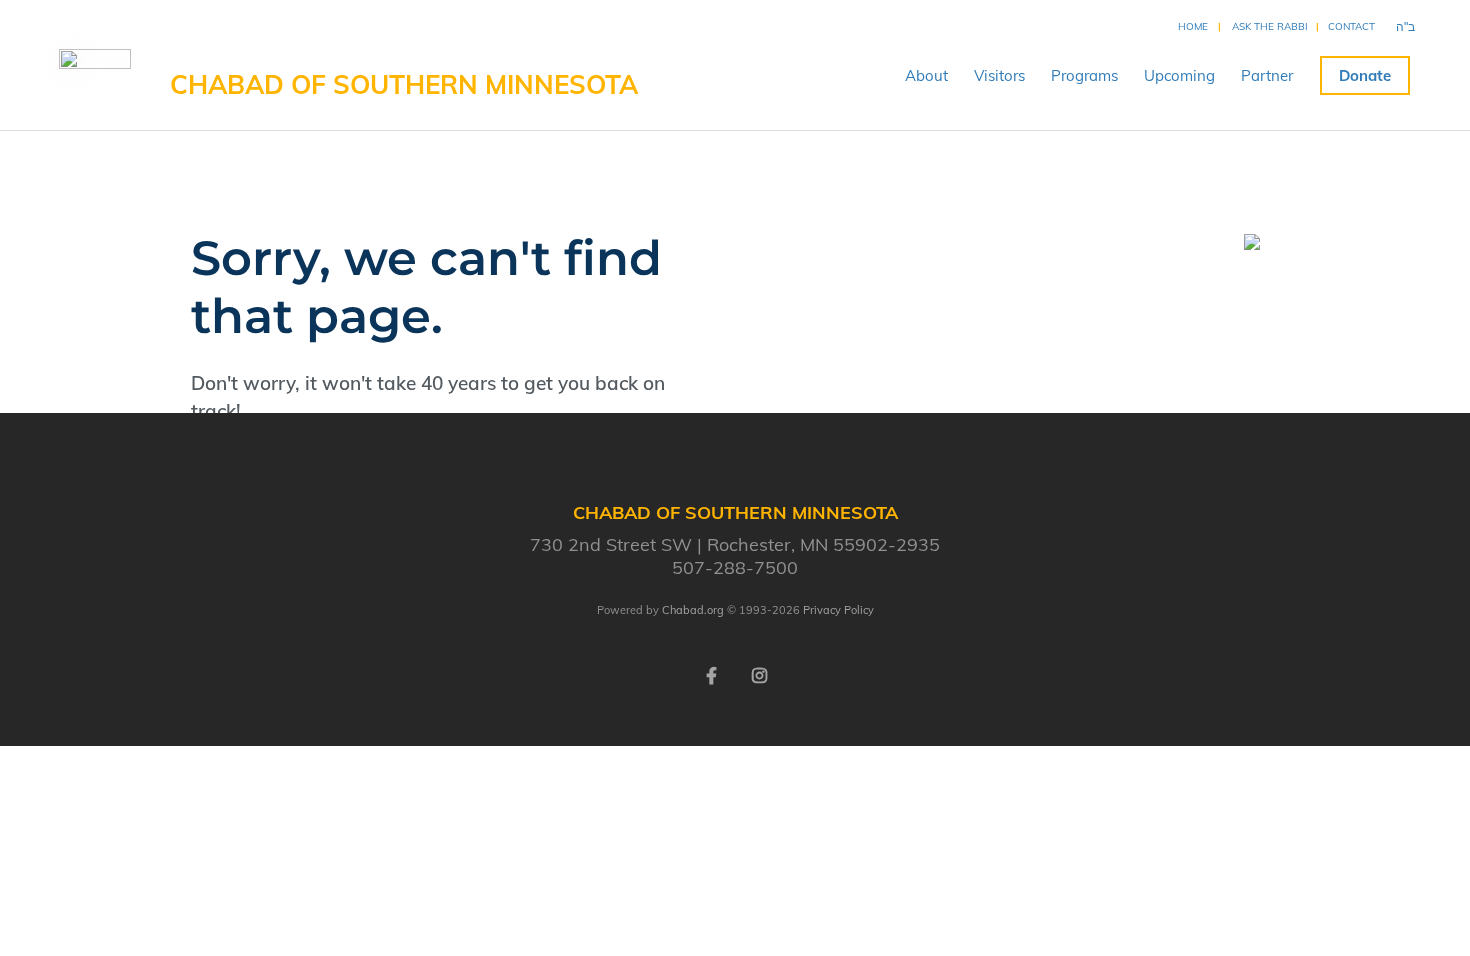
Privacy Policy (838, 610)
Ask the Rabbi (1270, 26)
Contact (1351, 26)
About (926, 75)
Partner (1267, 75)
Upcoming (1179, 75)
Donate (1365, 75)
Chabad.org (693, 610)
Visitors (999, 75)
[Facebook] (711, 674)
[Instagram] (759, 674)
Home (1193, 26)
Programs (1084, 75)
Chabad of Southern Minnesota (404, 84)
